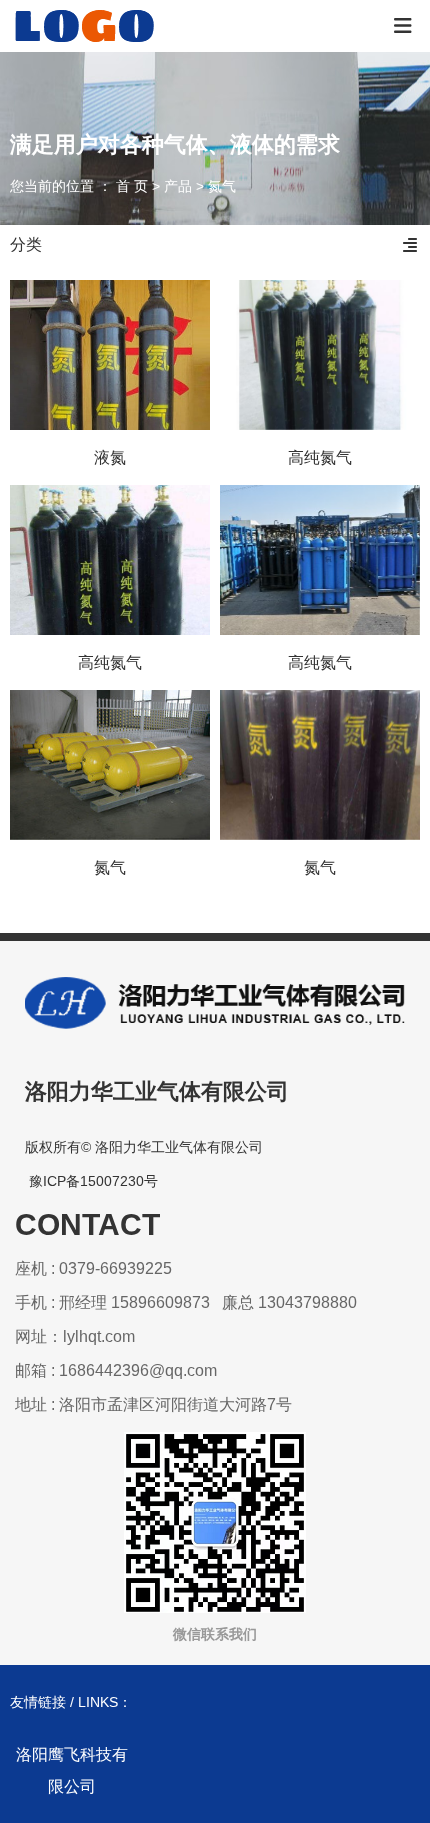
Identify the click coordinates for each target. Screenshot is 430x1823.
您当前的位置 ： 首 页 (81, 187)
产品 (178, 187)
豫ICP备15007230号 (93, 1181)
